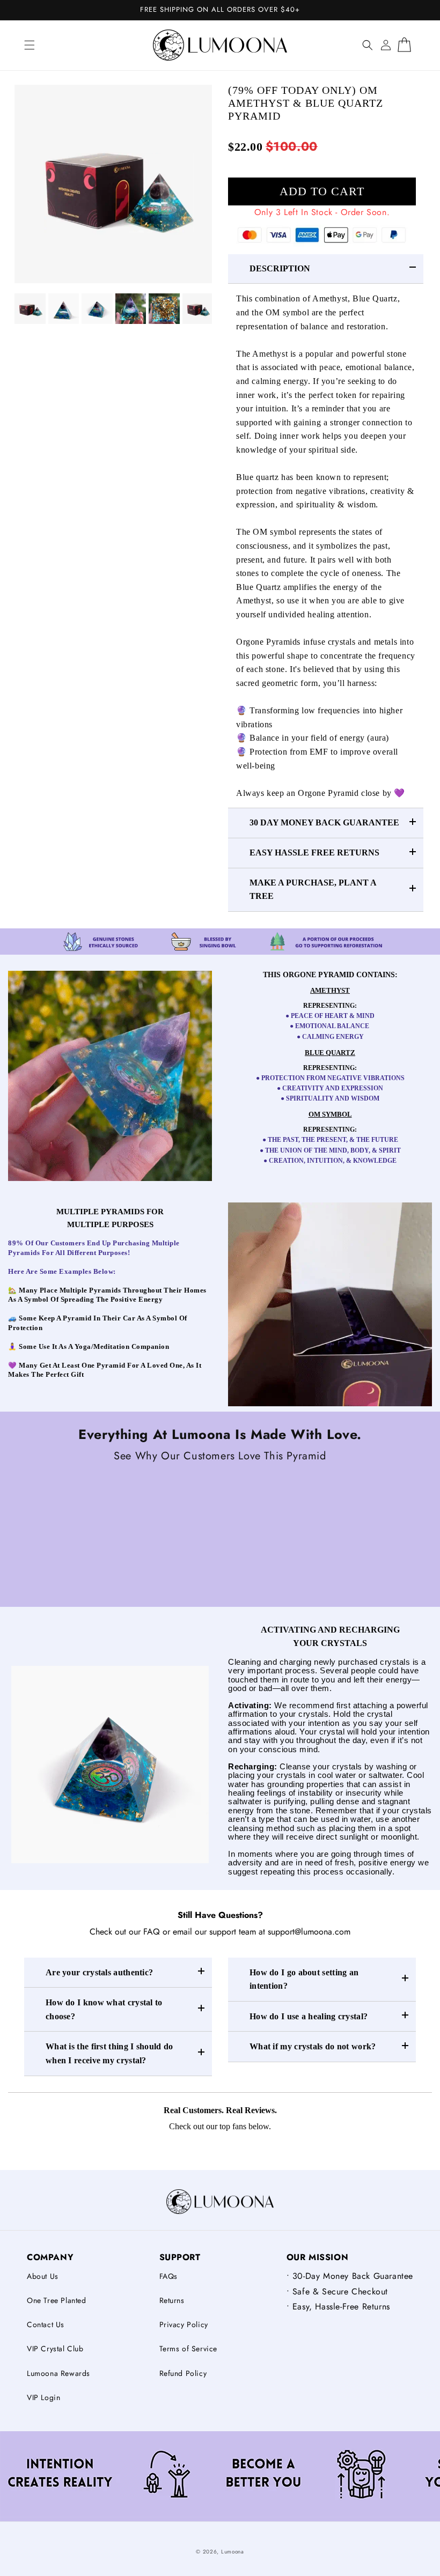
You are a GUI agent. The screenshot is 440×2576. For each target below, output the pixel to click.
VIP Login (43, 2397)
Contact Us (46, 2324)
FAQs (168, 2276)
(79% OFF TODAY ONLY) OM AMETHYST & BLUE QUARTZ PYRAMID (306, 103)
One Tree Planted (57, 2300)
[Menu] (30, 45)
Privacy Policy (184, 2324)
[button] (368, 45)
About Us (43, 2276)
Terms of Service (189, 2349)
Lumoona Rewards (58, 2373)
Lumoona (233, 2552)
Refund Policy (183, 2373)
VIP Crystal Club (55, 2349)
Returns (172, 2300)
